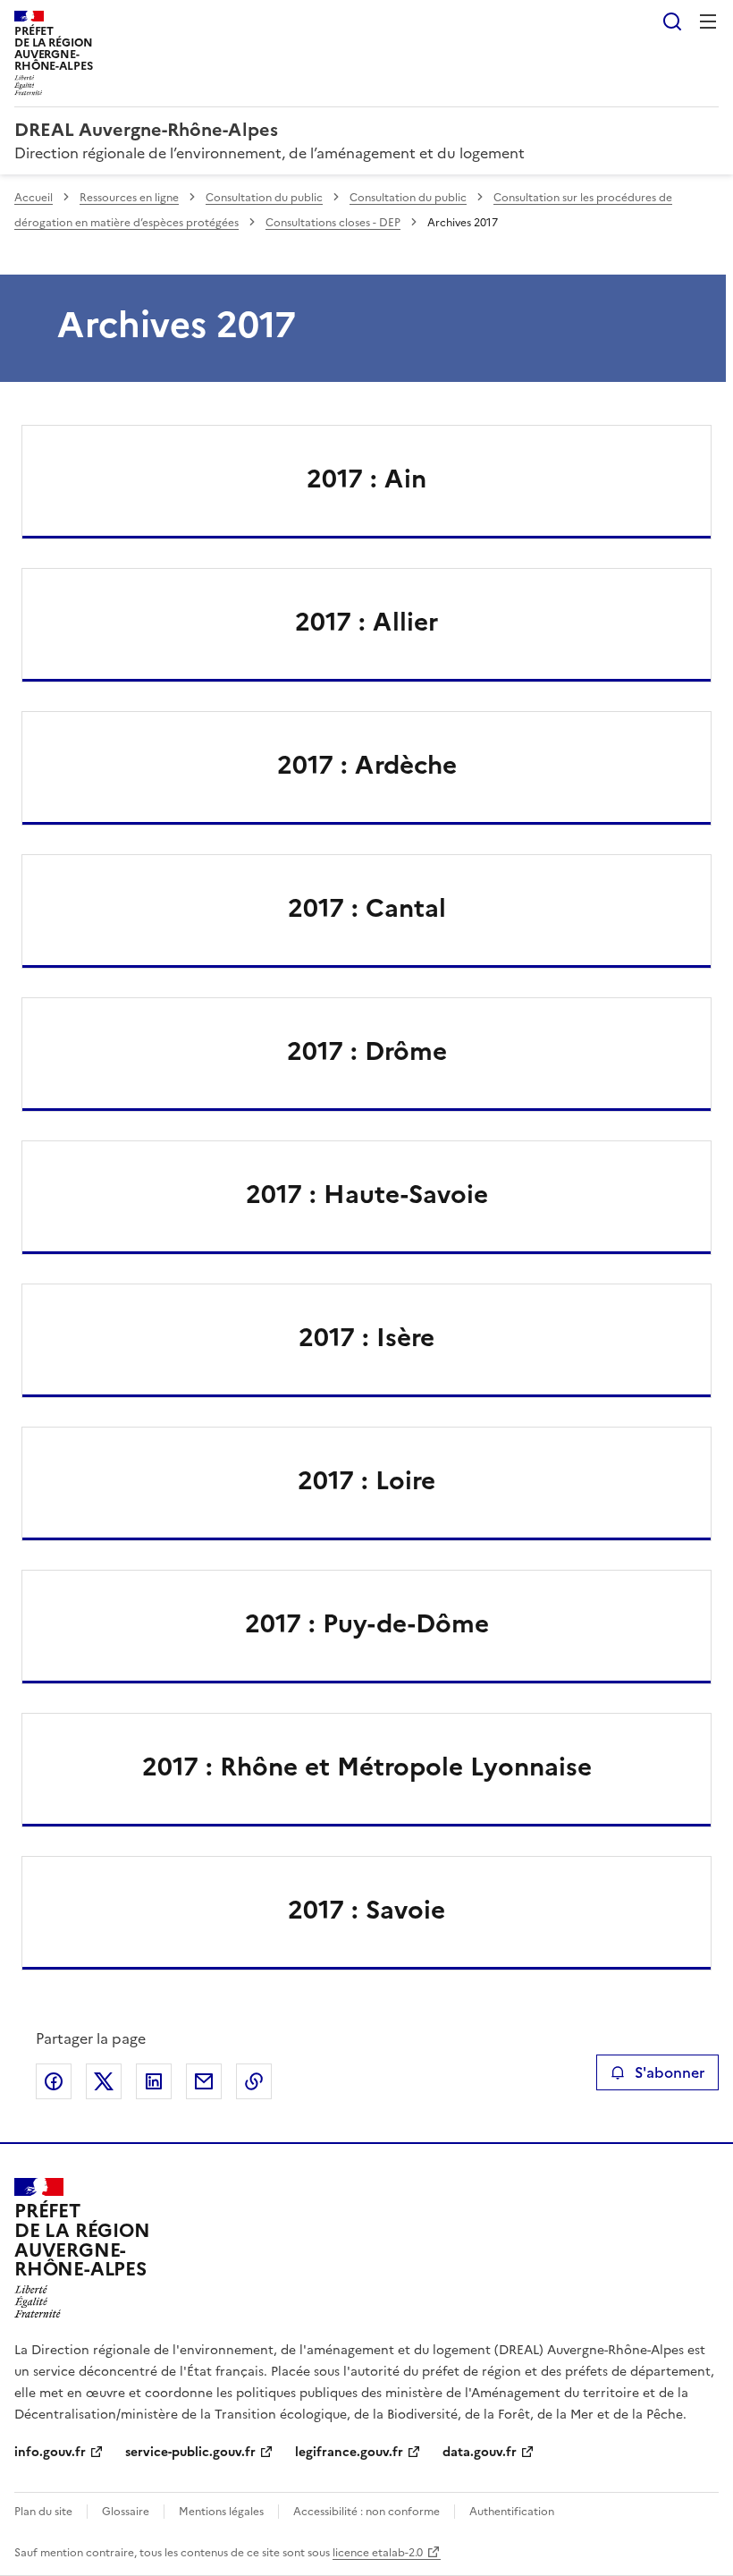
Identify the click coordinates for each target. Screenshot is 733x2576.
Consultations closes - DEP (333, 223)
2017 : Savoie (366, 1910)
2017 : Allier (366, 622)
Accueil (34, 198)
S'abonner (670, 2072)
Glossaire (126, 2512)
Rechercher (672, 21)
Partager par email (204, 2081)
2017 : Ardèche (367, 765)
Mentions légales (221, 2512)
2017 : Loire (366, 1480)
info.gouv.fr (50, 2452)
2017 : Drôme (367, 1051)
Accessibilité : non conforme (366, 2512)
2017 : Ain (366, 479)
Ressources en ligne (129, 198)
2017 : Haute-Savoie (367, 1194)
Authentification (512, 2512)
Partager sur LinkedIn (154, 2081)
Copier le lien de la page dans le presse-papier (254, 2081)
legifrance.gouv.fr (349, 2452)
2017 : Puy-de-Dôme (367, 1623)
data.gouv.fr (480, 2452)
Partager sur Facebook (54, 2081)
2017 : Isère (366, 1337)
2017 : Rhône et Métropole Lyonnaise (367, 1767)
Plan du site (43, 2512)
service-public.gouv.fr (190, 2452)
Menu (708, 21)
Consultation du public (264, 198)
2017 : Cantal (367, 908)
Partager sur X (104, 2081)
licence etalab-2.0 (378, 2553)
